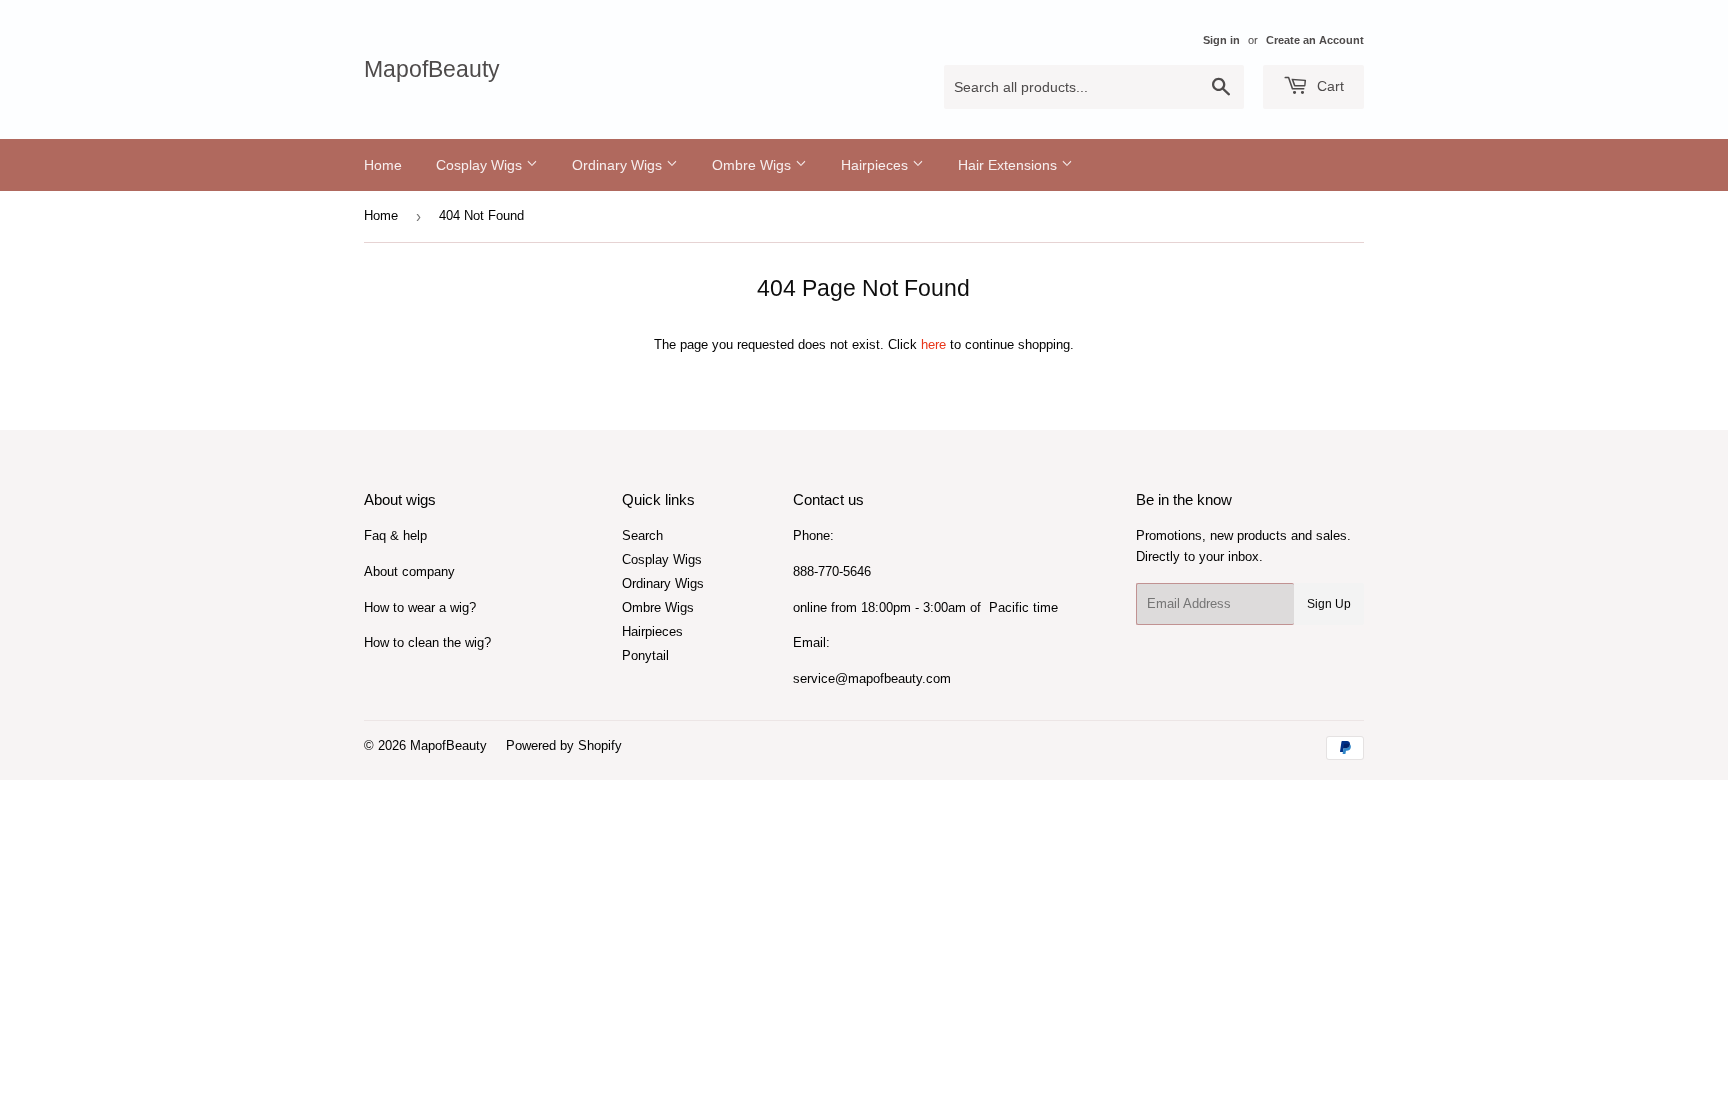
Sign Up (1329, 604)
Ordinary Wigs (619, 165)
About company (409, 571)
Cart (1328, 86)
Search (642, 535)
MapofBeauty (432, 69)
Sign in (1221, 40)
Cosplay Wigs (481, 165)
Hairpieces (876, 165)
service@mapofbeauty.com (872, 678)
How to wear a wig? (420, 607)
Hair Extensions (1009, 165)
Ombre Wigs (753, 165)
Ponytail (645, 655)
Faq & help (395, 535)
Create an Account (1315, 40)
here (933, 344)
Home (383, 165)
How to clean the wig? (427, 642)
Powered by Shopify (564, 745)
